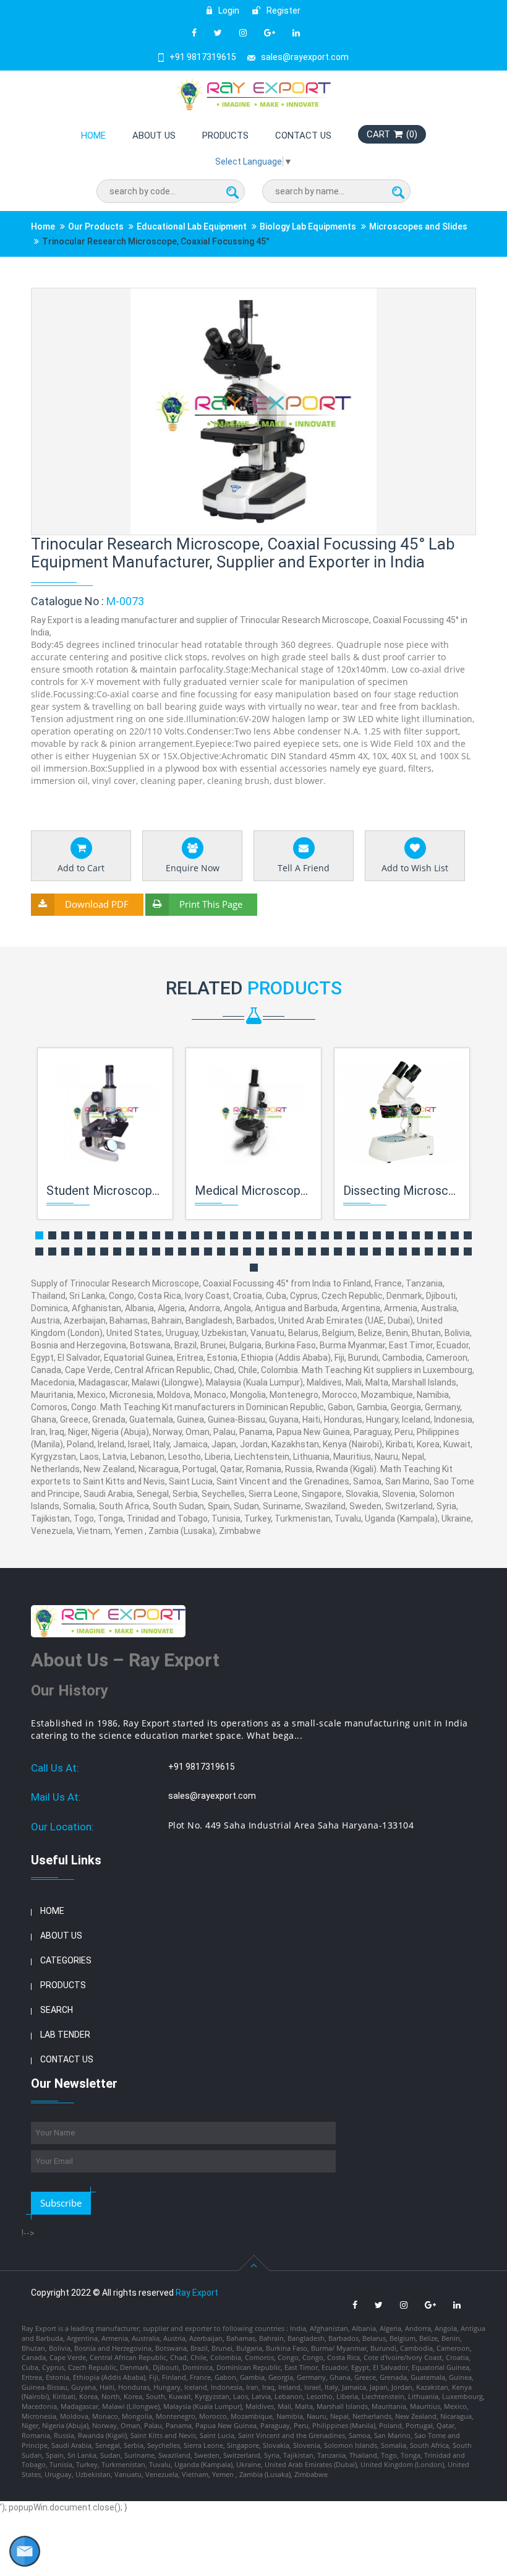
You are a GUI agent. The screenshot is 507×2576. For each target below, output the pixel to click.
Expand (452, 299)
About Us (154, 136)
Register (283, 11)
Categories (66, 1960)
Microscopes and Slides (418, 226)
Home (93, 136)
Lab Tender (65, 2035)
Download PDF (97, 904)
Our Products (96, 226)
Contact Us (303, 136)
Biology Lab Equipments (308, 226)
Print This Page (211, 904)
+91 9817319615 (203, 57)
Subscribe (61, 2203)
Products (225, 136)
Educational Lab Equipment (192, 226)
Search (57, 2010)
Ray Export (197, 2293)
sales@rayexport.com (305, 57)
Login (228, 11)
